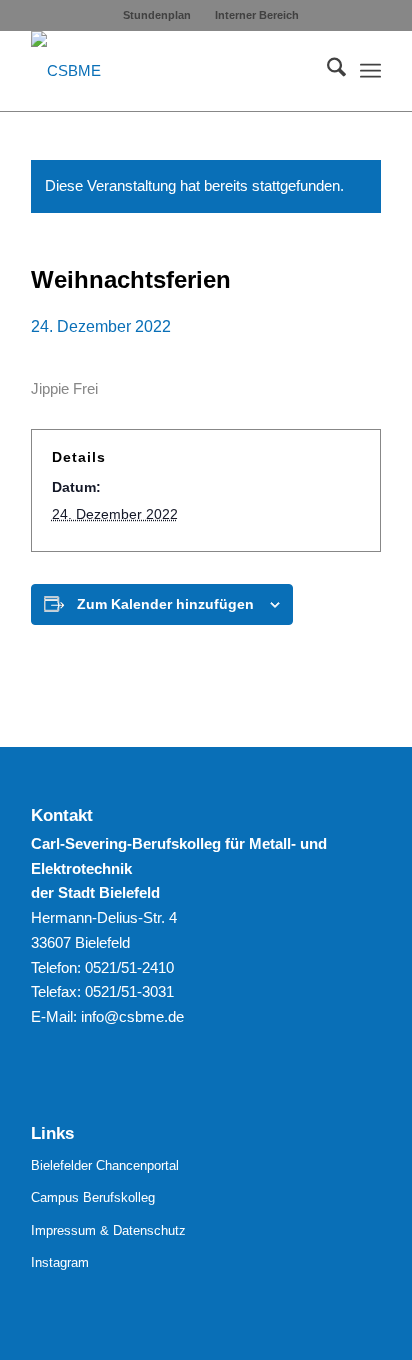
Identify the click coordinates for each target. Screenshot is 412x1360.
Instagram (60, 1262)
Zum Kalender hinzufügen (165, 604)
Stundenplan (157, 15)
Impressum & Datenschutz (108, 1230)
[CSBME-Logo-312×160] (171, 71)
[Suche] (326, 71)
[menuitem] (157, 15)
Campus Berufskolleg (93, 1197)
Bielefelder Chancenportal (105, 1165)
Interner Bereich (257, 15)
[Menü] (370, 71)
